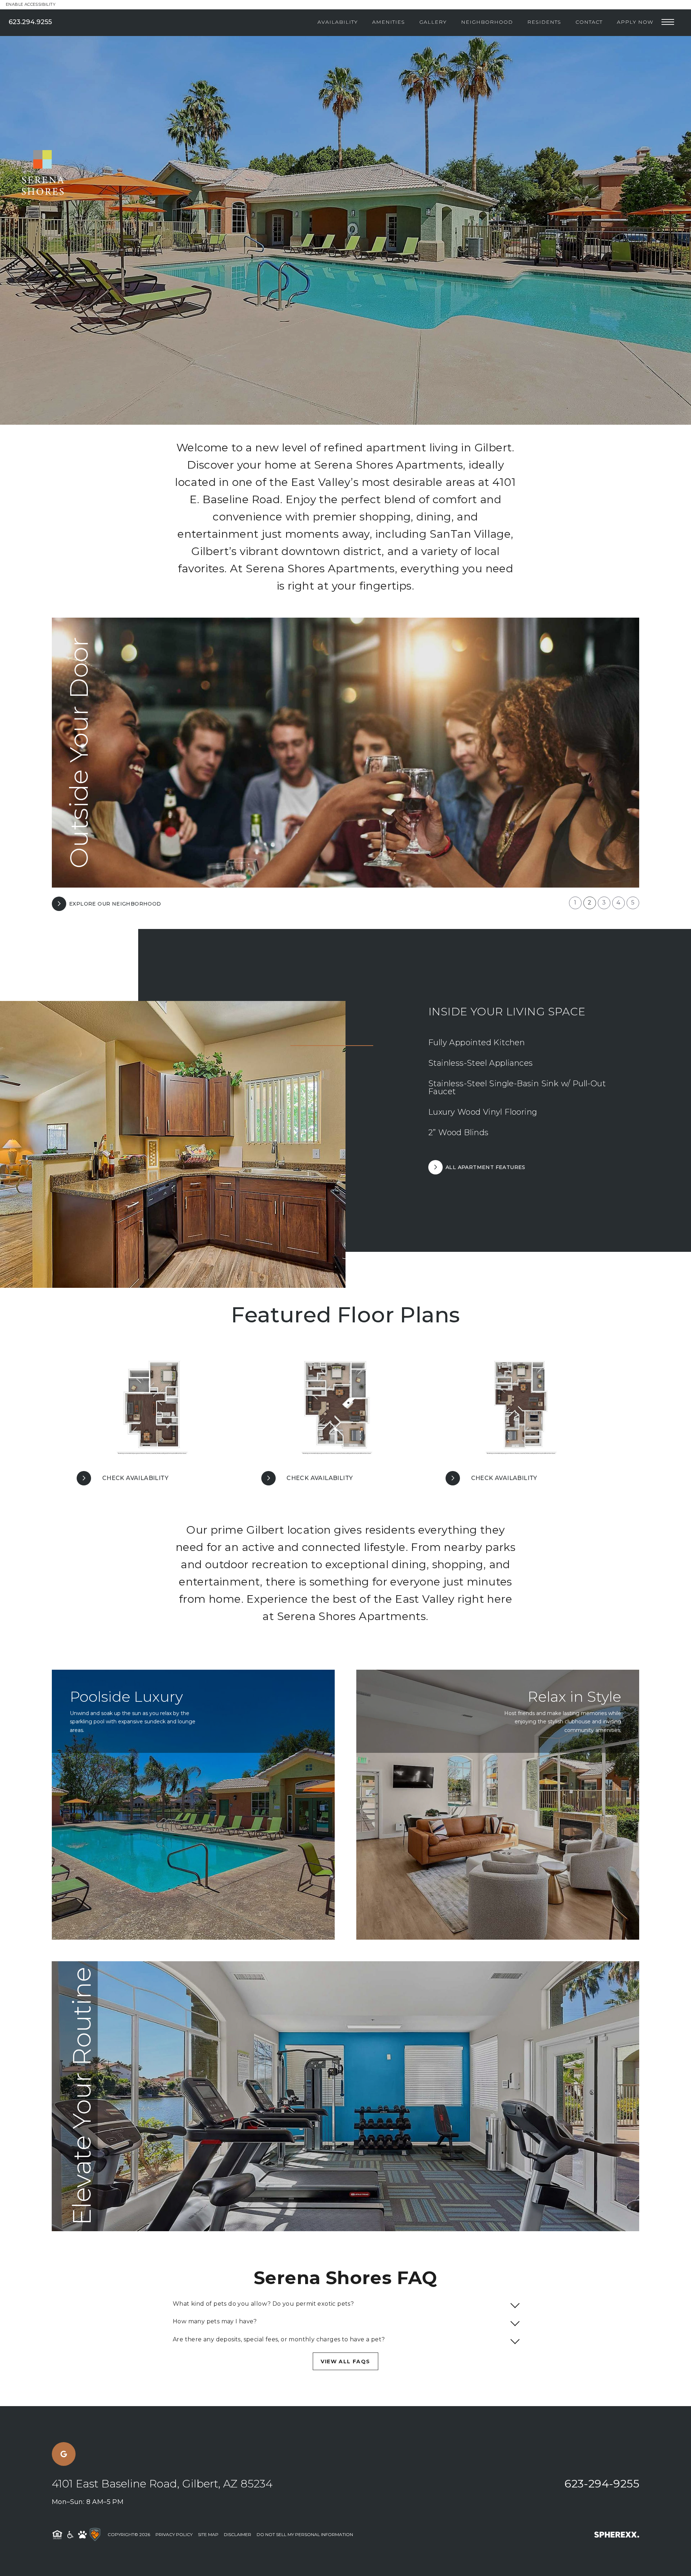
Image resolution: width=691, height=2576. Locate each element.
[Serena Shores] (32, 93)
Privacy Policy (174, 2534)
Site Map (208, 2534)
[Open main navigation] (668, 22)
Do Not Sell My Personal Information (305, 2534)
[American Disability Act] (70, 2535)
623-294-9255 (602, 2484)
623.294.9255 (30, 22)
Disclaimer (238, 2534)
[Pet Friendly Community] (82, 2535)
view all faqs (345, 2361)
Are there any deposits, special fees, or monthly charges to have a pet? (279, 2339)
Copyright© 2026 (129, 2534)
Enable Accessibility (31, 4)
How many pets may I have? (215, 2321)
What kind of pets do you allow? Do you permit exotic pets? (263, 2304)
